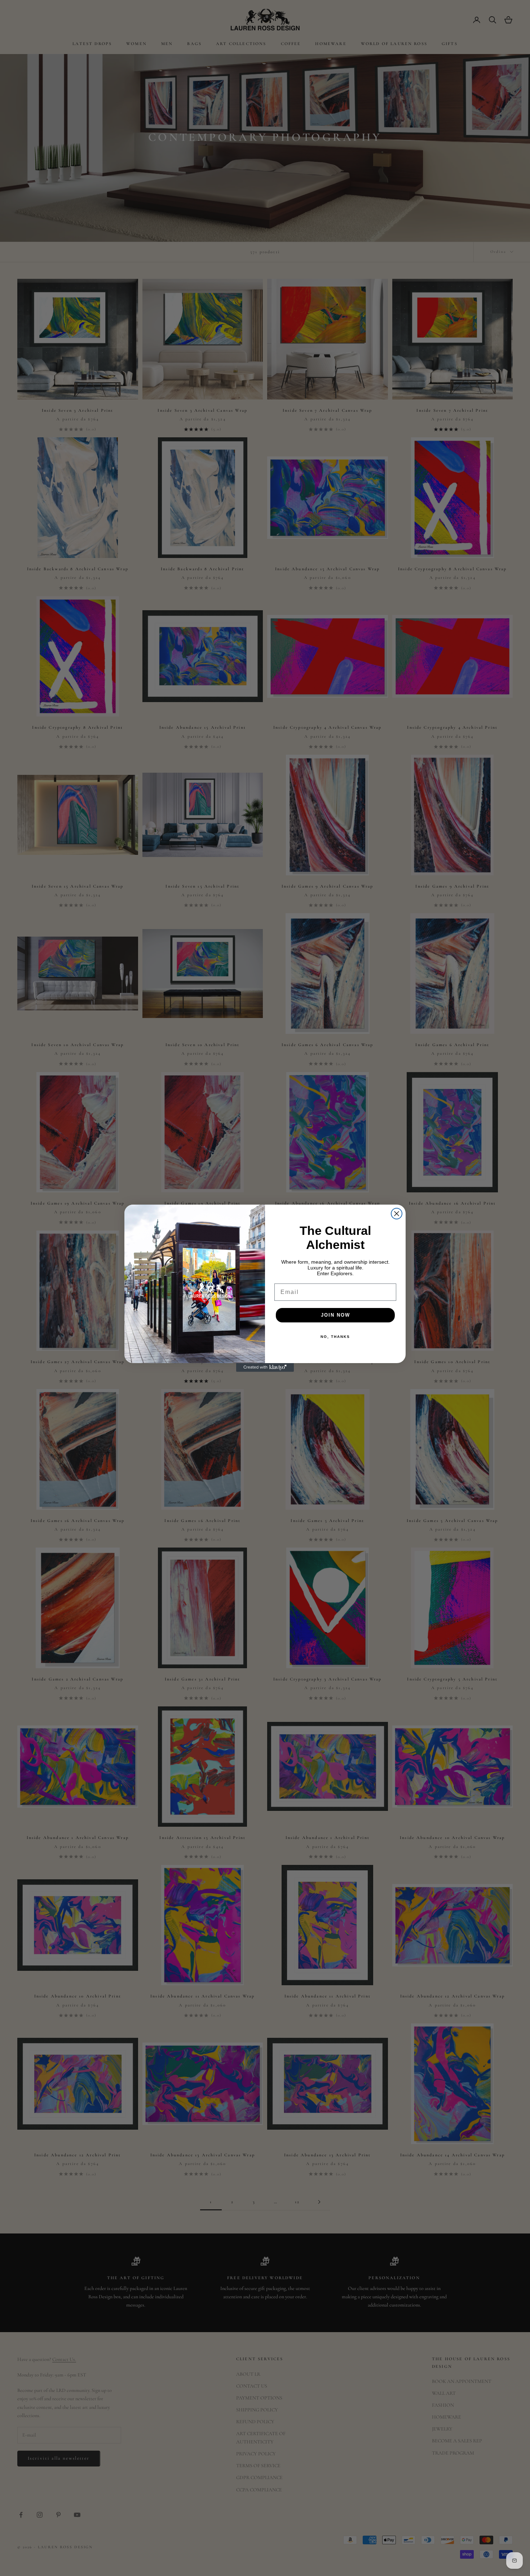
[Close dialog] (397, 1214)
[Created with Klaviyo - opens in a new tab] (265, 1367)
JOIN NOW (335, 1315)
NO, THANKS (335, 1337)
